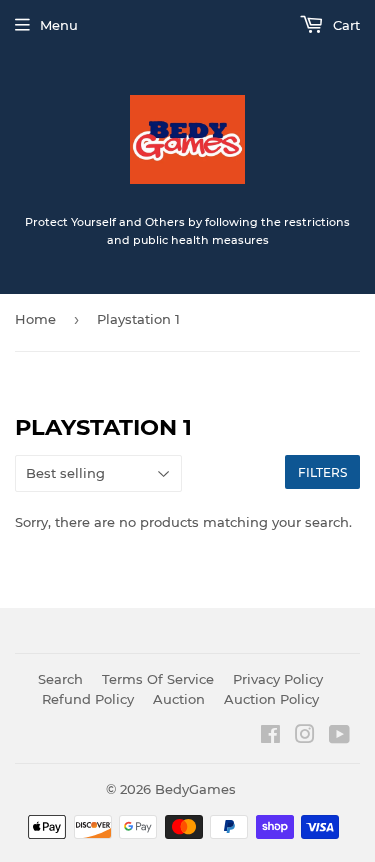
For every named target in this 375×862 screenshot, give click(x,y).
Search (60, 679)
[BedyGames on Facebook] (270, 737)
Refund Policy (88, 699)
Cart (344, 25)
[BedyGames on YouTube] (339, 737)
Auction (179, 699)
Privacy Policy (278, 679)
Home (35, 319)
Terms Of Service (158, 679)
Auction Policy (271, 699)
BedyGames (195, 789)
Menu (59, 25)
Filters (322, 472)
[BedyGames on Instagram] (305, 737)
